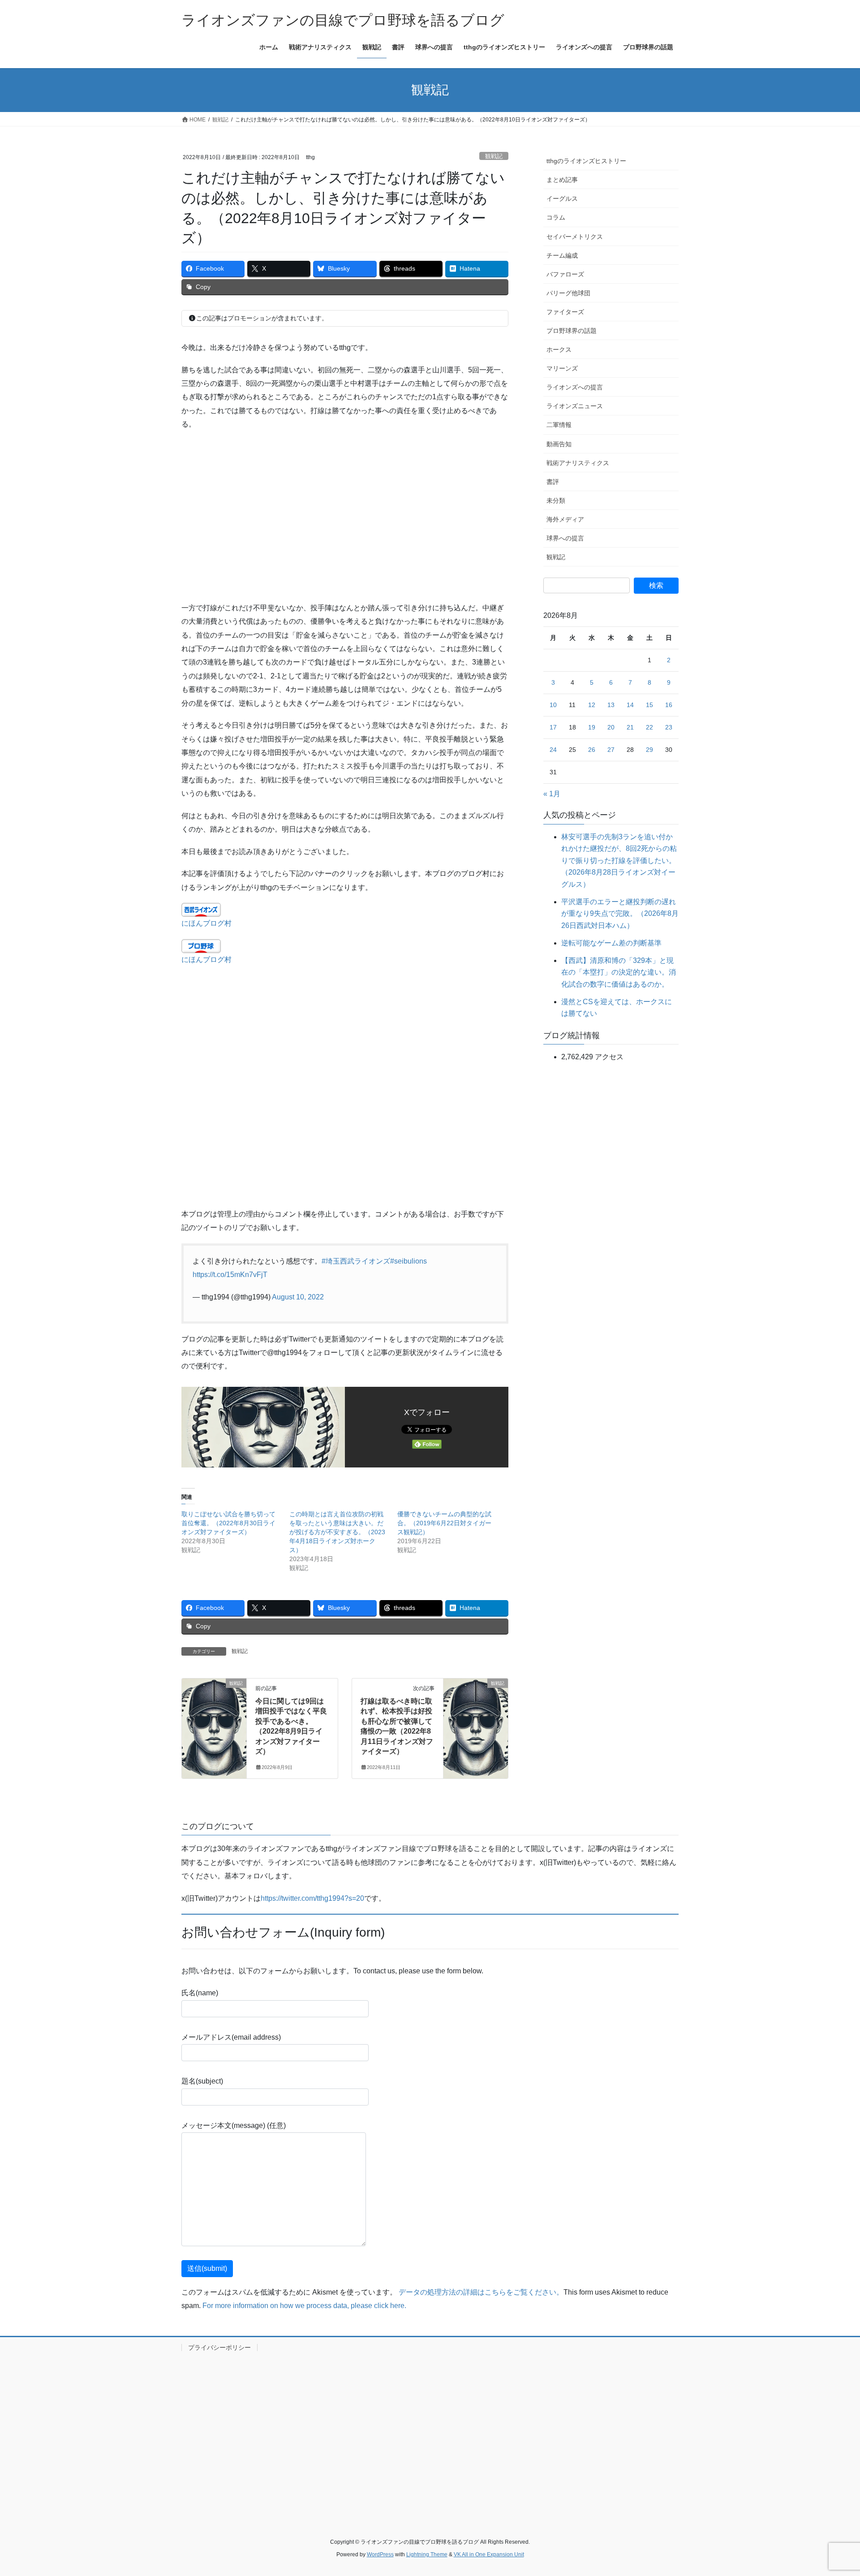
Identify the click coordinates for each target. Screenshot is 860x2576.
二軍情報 (559, 425)
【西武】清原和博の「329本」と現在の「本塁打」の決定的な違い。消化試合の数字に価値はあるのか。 (619, 972)
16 (669, 705)
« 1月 (552, 794)
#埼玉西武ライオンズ (356, 1261)
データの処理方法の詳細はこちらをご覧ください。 (481, 2292)
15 (649, 705)
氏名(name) (200, 1993)
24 (553, 750)
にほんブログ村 (206, 923)
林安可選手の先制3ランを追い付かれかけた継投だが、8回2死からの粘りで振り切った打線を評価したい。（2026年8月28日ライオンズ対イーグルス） (619, 861)
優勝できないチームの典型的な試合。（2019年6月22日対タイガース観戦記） (444, 1523)
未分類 (556, 501)
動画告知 (559, 444)
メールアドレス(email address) (231, 2037)
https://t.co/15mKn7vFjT (230, 1275)
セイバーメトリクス (575, 237)
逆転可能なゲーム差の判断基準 (611, 943)
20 (611, 727)
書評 (553, 482)
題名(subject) (202, 2081)
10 (553, 705)
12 (592, 705)
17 (553, 727)
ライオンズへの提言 (575, 387)
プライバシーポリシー (219, 2347)
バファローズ (565, 274)
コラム (556, 217)
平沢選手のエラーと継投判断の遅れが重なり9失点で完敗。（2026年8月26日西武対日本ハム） (620, 914)
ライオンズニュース (575, 406)
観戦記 (494, 156)
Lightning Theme (427, 2554)
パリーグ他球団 (568, 293)
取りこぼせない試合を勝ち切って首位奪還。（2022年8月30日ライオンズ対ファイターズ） (228, 1523)
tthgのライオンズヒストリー (586, 161)
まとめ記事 (562, 180)
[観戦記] (214, 1710)
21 (630, 727)
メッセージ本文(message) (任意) (234, 2125)
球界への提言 (565, 538)
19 (592, 727)
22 (649, 727)
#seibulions (408, 1261)
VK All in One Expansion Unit (489, 2554)
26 (592, 750)
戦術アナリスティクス (578, 463)
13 (611, 705)
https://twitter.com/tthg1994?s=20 (312, 1898)
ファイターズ (565, 312)
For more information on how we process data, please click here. (304, 2306)
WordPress (380, 2554)
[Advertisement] (345, 516)
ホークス (559, 350)
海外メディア (565, 519)
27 (611, 750)
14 (630, 705)
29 (649, 750)
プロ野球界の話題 (572, 331)
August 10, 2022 (298, 1297)
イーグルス (562, 198)
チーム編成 (562, 255)
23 (669, 727)
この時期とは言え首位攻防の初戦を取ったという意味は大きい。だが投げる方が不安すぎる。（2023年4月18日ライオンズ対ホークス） (337, 1532)
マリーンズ (562, 368)
